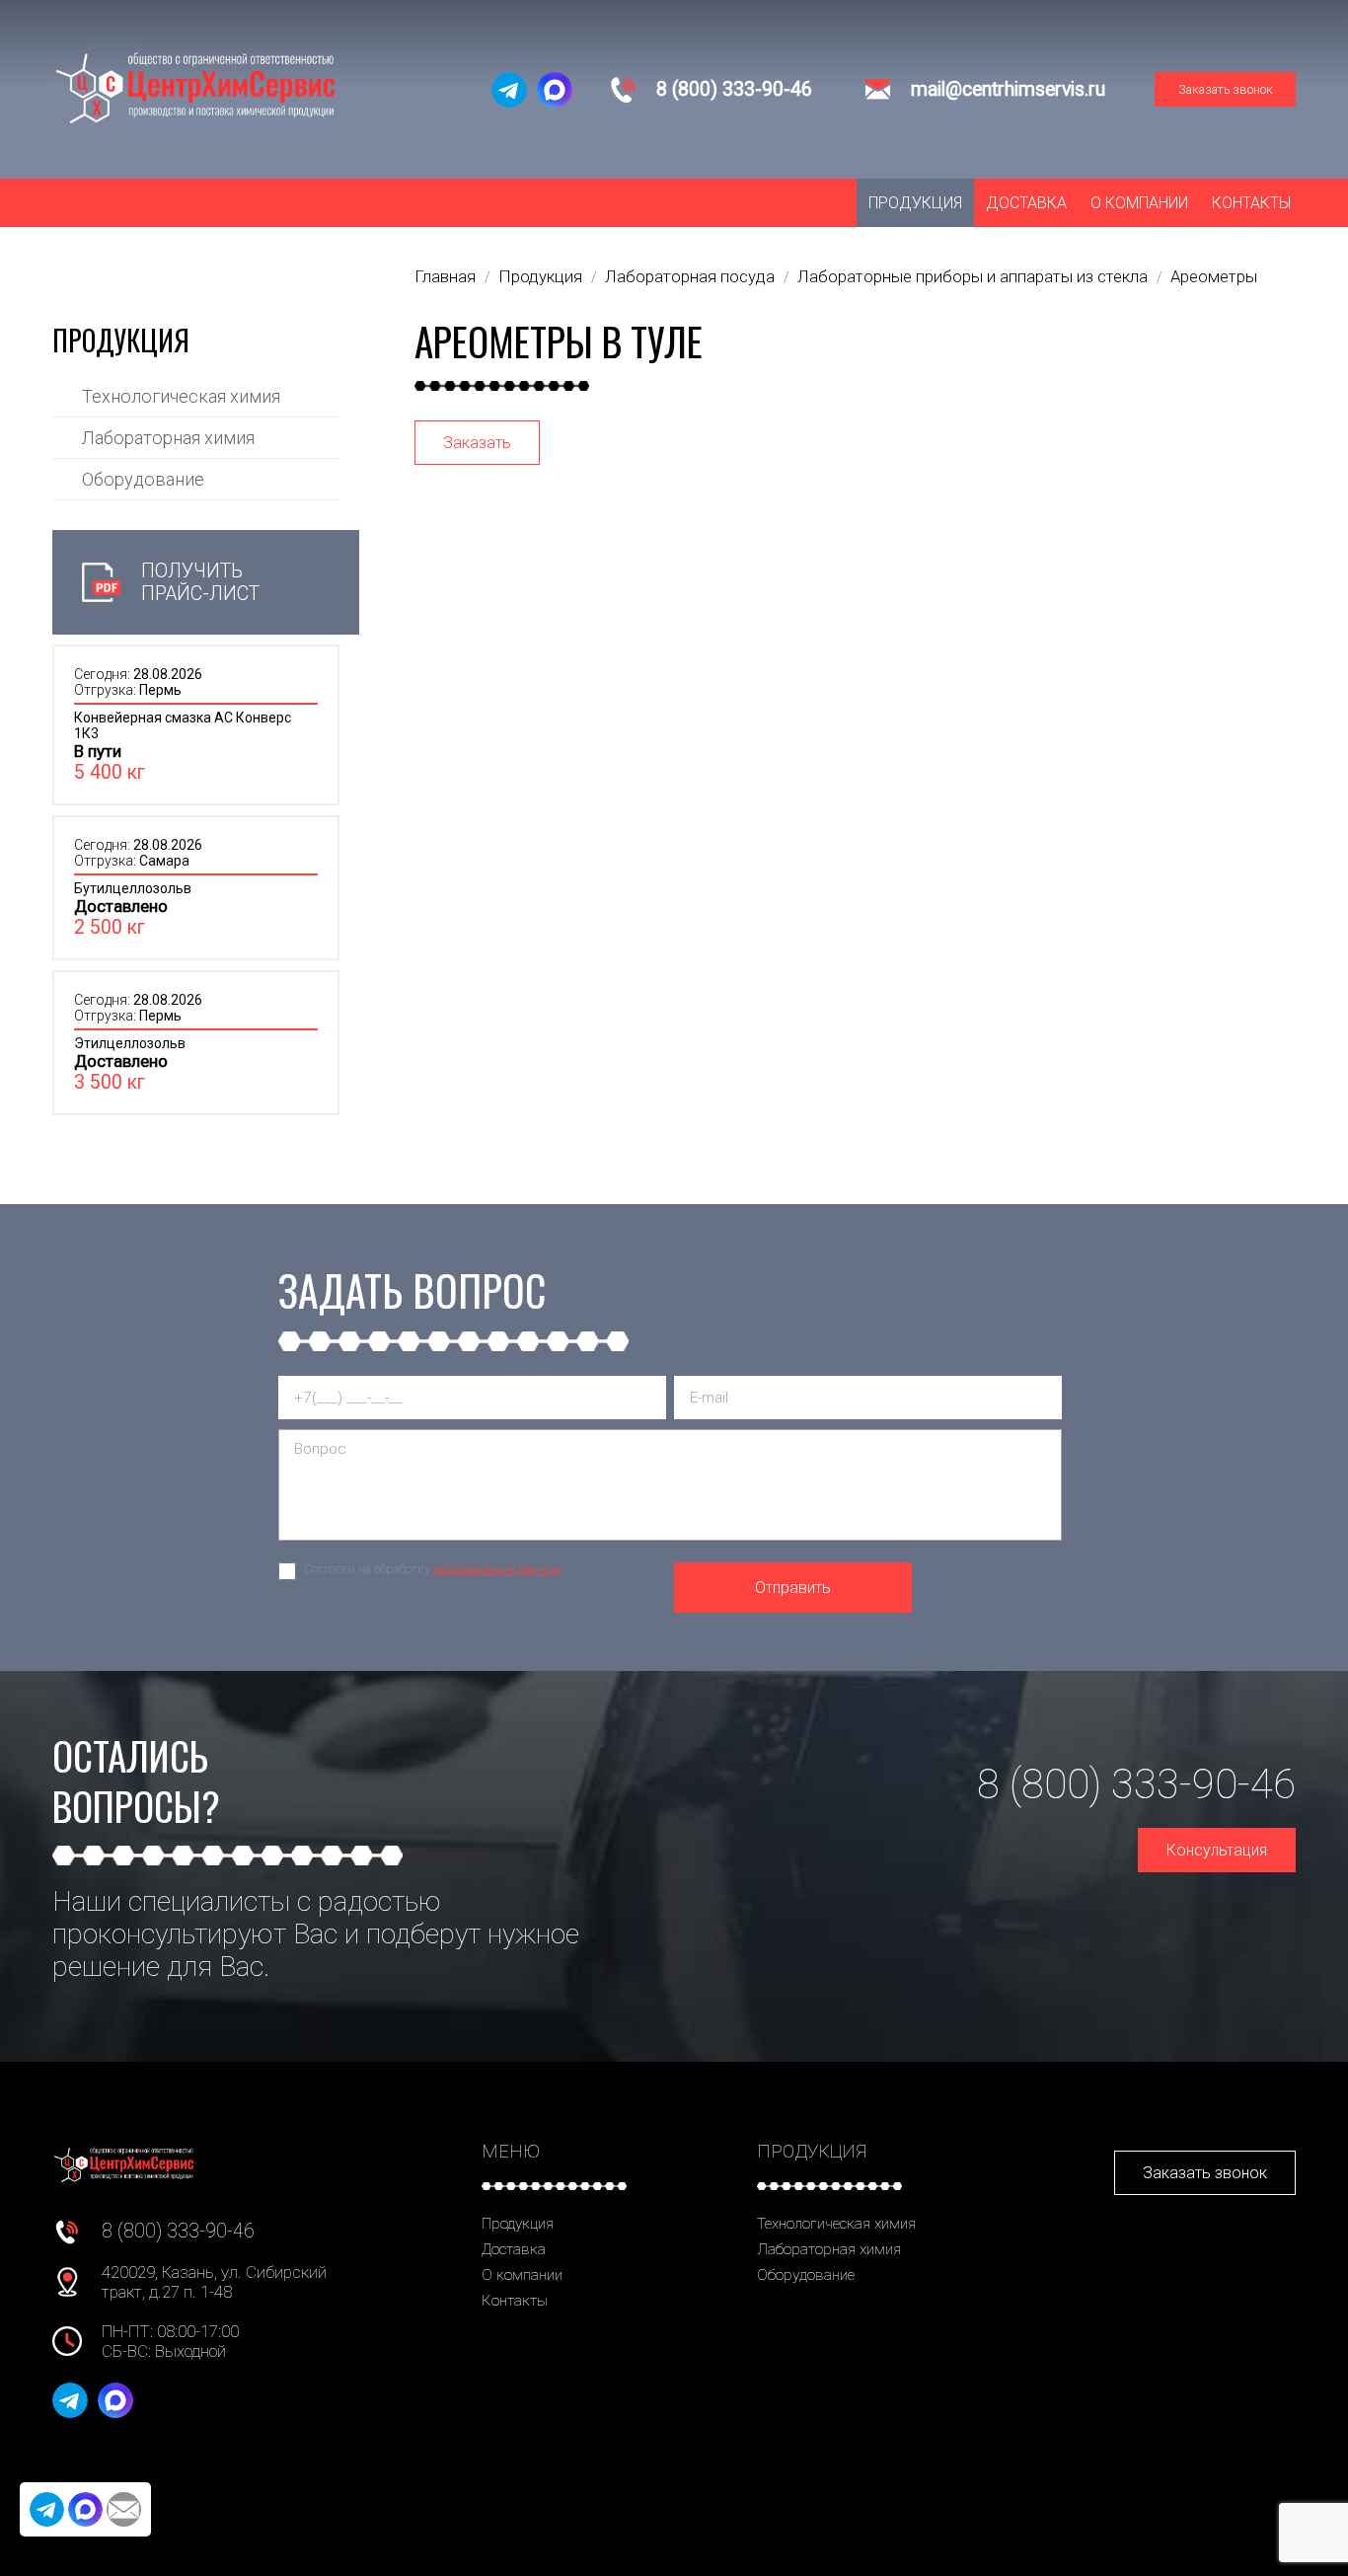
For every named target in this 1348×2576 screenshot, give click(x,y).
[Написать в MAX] (555, 90)
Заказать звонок (1226, 89)
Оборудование (143, 479)
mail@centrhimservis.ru (1008, 89)
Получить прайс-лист (200, 582)
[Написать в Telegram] (509, 90)
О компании (1139, 203)
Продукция (915, 203)
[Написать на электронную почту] (124, 2509)
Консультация (1217, 1850)
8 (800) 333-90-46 (734, 89)
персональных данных (497, 1569)
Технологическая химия (181, 396)
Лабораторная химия (168, 438)
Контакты (1251, 203)
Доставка (1026, 203)
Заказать (477, 443)
